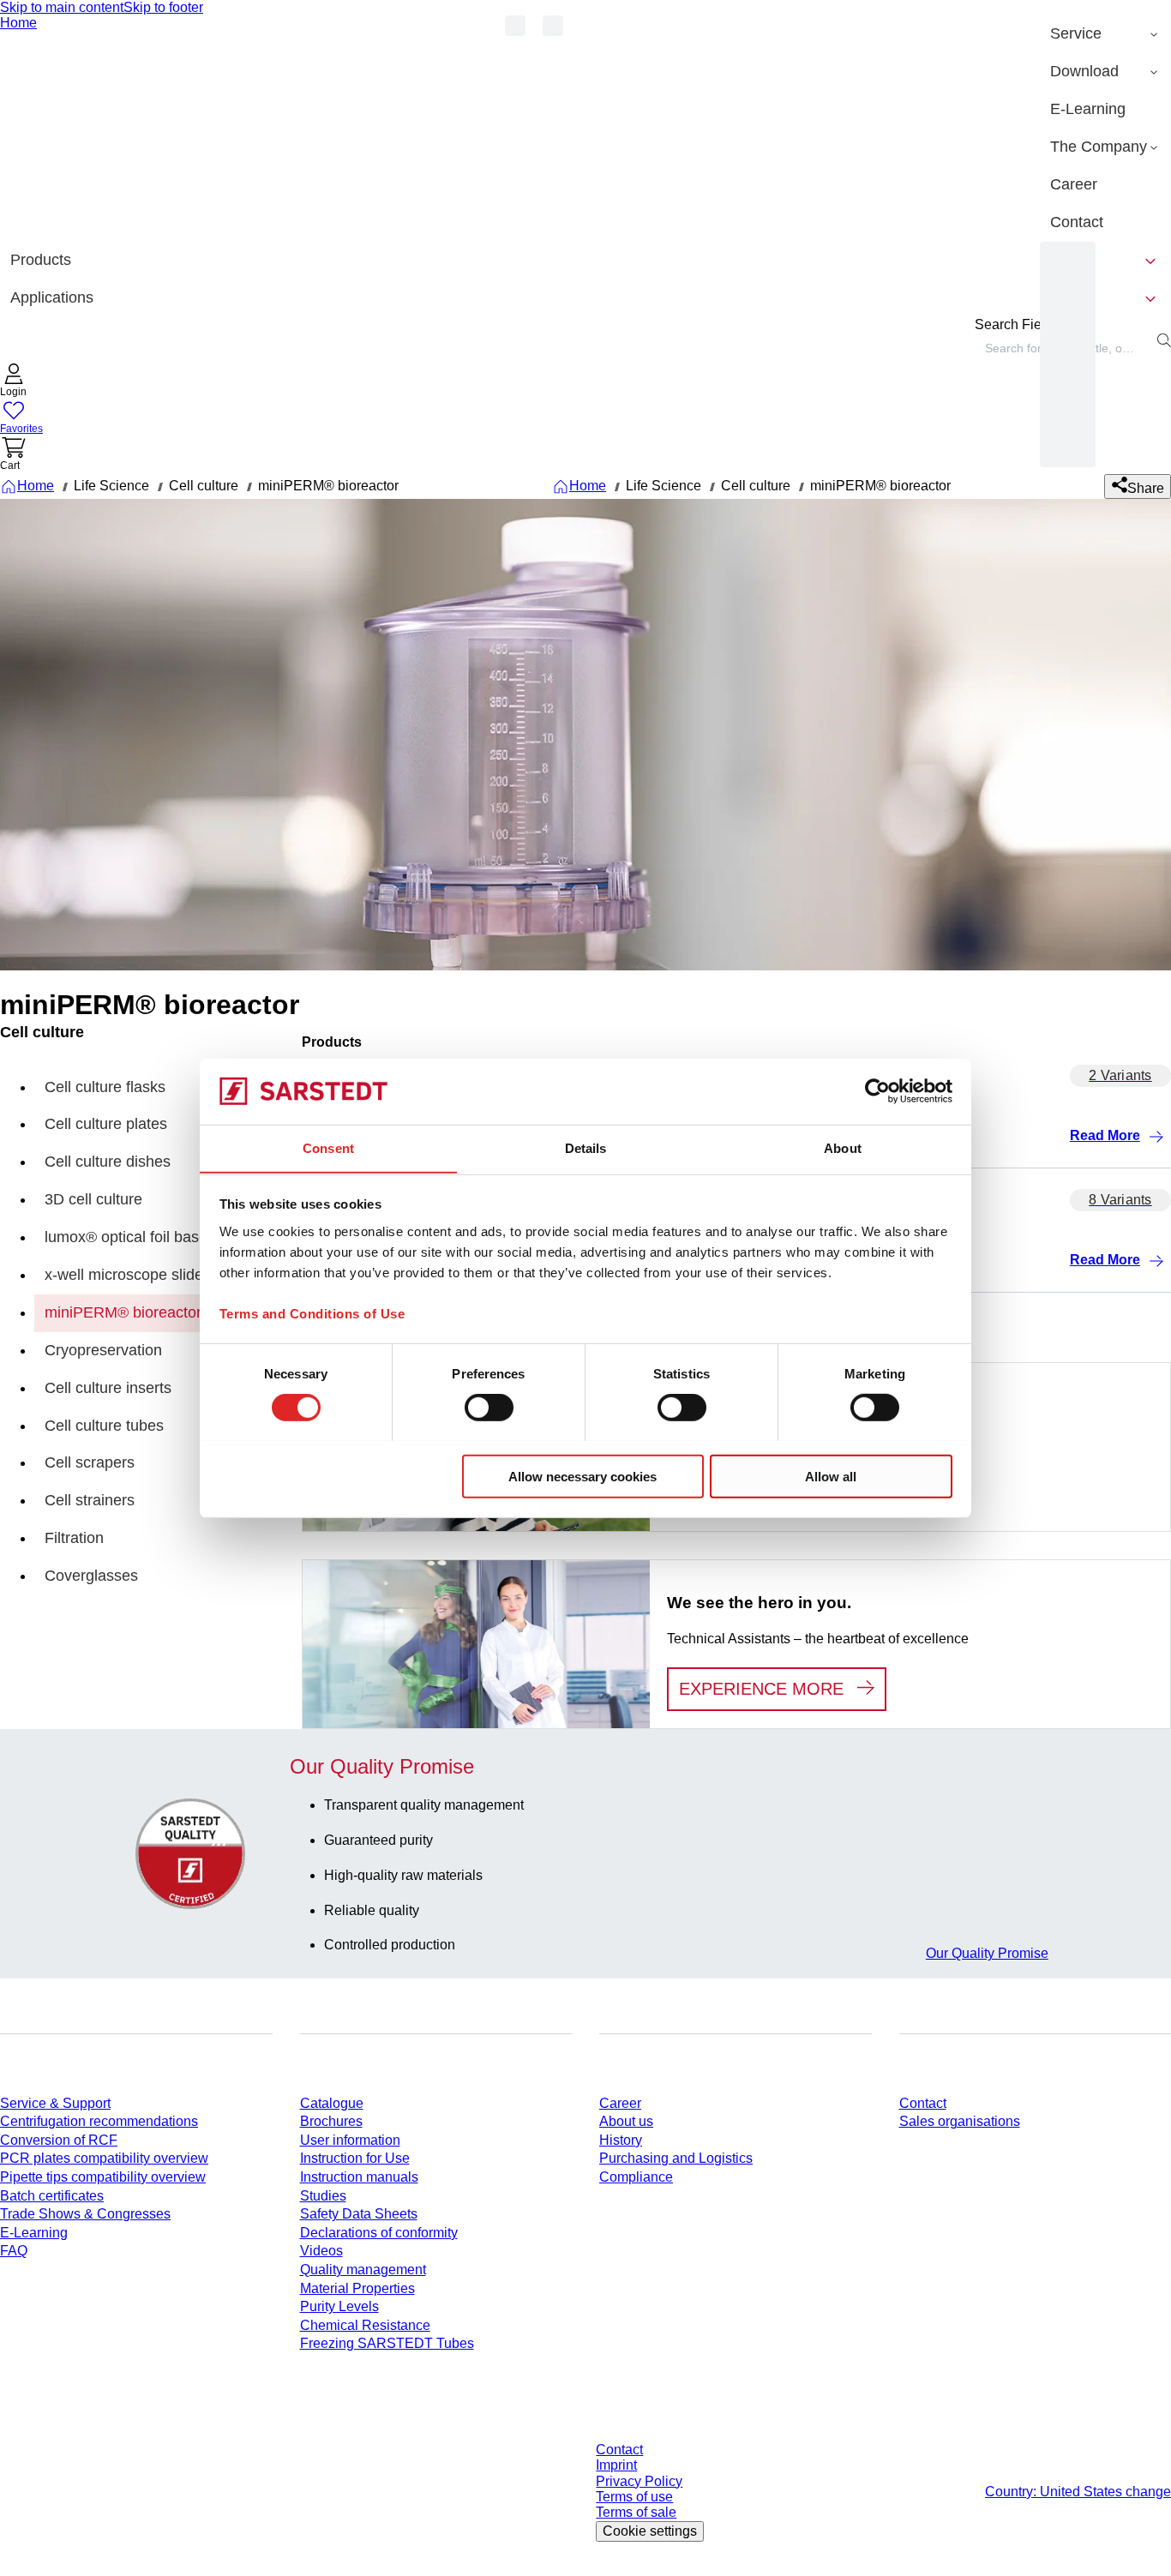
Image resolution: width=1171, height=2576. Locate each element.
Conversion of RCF (59, 2140)
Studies (323, 2196)
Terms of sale (636, 2512)
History (621, 2140)
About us (626, 2121)
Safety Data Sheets (359, 2214)
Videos (321, 2251)
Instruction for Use (355, 2158)
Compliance (636, 2177)
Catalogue (332, 2103)
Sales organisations (960, 2121)
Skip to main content (62, 7)
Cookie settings (650, 2531)
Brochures (331, 2121)
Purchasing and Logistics (676, 2158)
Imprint (616, 2465)
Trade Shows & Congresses (85, 2214)
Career (620, 2103)
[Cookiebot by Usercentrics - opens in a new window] (877, 1091)
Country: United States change (1078, 2492)
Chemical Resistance (365, 2325)
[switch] (489, 1407)
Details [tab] (586, 1147)
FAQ (14, 2251)
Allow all (831, 1476)
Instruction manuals (359, 2177)
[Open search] (1164, 340)
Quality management (363, 2270)
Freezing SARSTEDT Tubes (387, 2343)
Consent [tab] (328, 1147)
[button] (14, 382)
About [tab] (843, 1147)
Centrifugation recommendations (99, 2121)
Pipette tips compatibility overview (103, 2177)
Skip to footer (163, 7)
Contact (923, 2103)
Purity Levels (339, 2306)
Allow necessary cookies (582, 1476)
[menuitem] (1105, 34)
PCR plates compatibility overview (104, 2158)
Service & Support (55, 2103)
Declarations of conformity (379, 2233)
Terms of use (634, 2497)
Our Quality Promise (987, 1953)
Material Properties (357, 2288)
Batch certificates (52, 2196)
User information (350, 2140)
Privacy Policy (639, 2481)
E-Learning (34, 2233)
